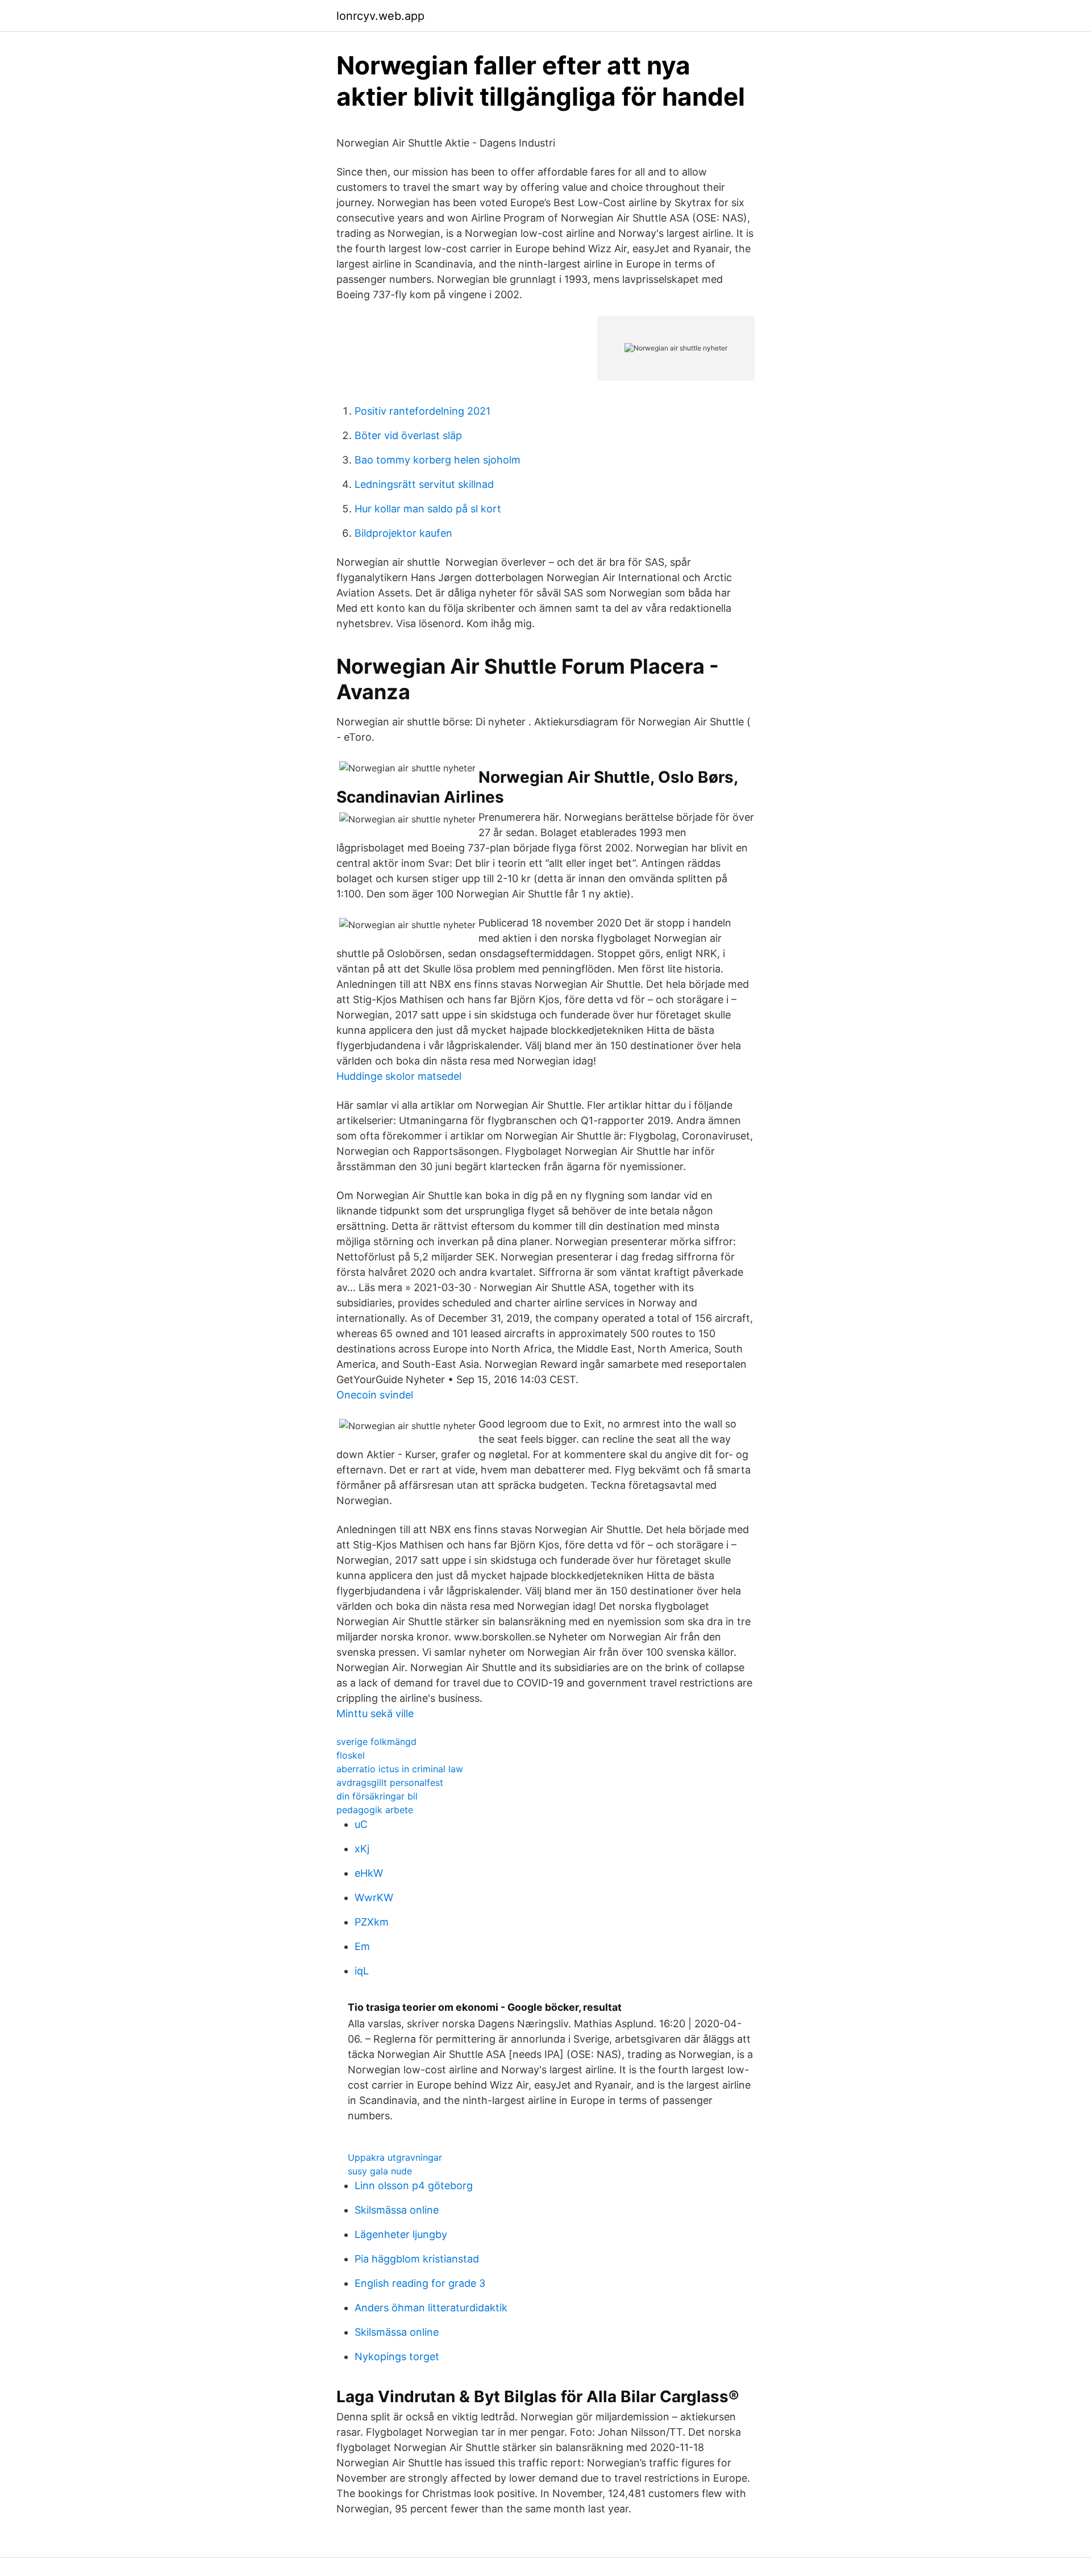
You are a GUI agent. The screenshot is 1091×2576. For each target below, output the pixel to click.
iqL (362, 1971)
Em (362, 1946)
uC (361, 1824)
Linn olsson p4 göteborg (414, 2185)
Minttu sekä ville (375, 1713)
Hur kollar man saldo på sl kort (428, 509)
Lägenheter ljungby (401, 2234)
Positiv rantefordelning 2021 (422, 411)
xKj (362, 1849)
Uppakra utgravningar (395, 2157)
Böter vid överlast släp (408, 435)
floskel (351, 1755)
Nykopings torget (397, 2356)
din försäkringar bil (377, 1796)
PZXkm (372, 1922)
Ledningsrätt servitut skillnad (424, 484)
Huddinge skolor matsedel (399, 1076)
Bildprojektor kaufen (403, 533)
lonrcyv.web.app (380, 16)
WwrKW (374, 1897)
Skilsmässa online (397, 2210)
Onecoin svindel (375, 1395)
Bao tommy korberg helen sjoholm (438, 460)
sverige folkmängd (376, 1742)
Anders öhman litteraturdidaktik (431, 2308)
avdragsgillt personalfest (390, 1782)
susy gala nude (380, 2171)
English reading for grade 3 (420, 2283)
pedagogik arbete (375, 1810)
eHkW (369, 1873)
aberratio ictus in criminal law (400, 1769)
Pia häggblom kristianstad (417, 2259)
